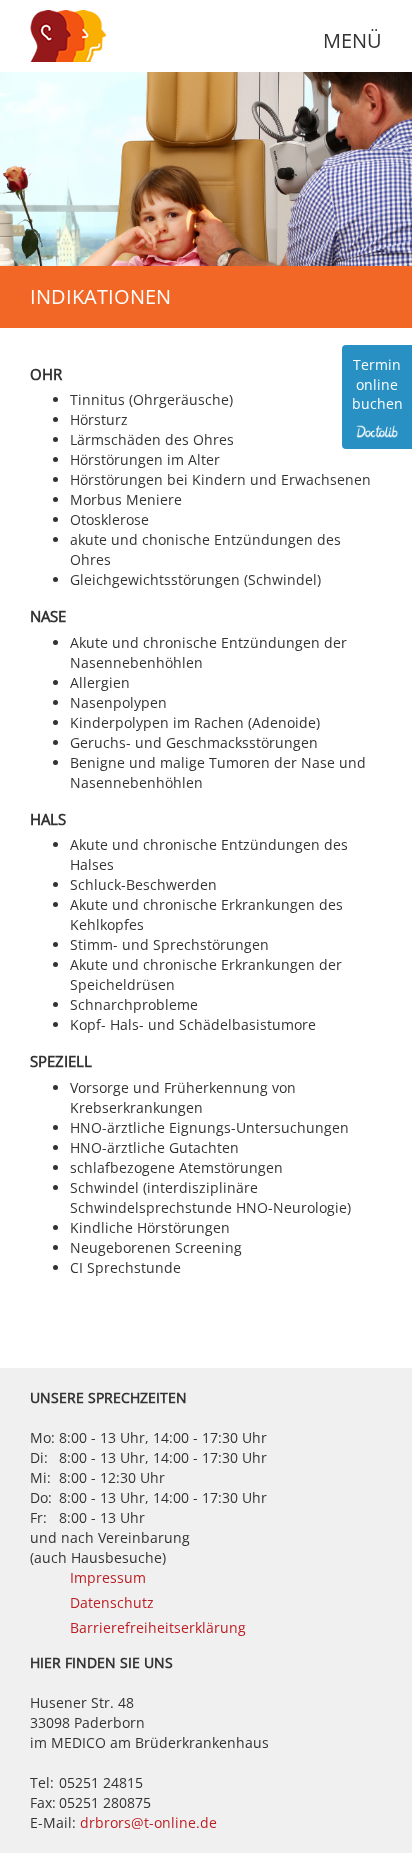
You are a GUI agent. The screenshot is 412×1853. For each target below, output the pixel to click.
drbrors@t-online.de (148, 1822)
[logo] (80, 36)
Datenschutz (112, 1602)
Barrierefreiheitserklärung (158, 1627)
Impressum (108, 1577)
